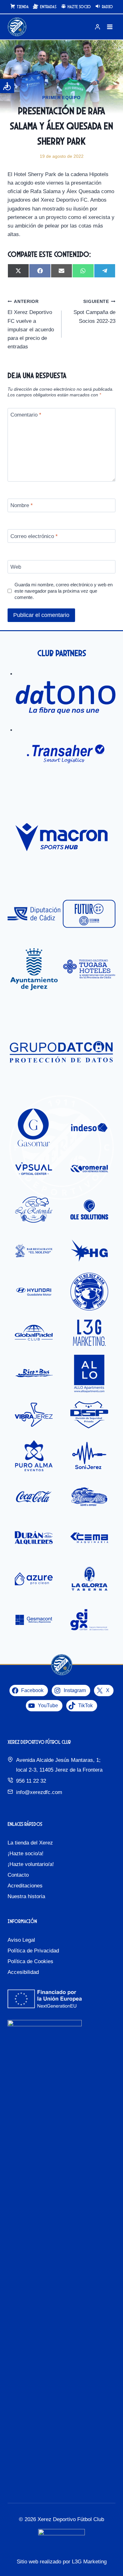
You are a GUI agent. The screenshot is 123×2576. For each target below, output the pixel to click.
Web (16, 567)
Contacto (18, 1875)
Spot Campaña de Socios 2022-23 (94, 312)
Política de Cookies (30, 1961)
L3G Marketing (89, 2562)
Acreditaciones (25, 1886)
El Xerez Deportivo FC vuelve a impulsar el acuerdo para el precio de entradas (31, 324)
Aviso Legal (21, 1940)
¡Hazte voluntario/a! (31, 1864)
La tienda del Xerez (30, 1843)
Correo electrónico (34, 536)
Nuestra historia (26, 1896)
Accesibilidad (23, 1972)
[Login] (97, 27)
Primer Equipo (61, 98)
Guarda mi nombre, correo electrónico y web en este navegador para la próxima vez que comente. (64, 591)
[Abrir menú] (110, 27)
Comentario (26, 415)
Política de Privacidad (33, 1951)
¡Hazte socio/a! (26, 1854)
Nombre (22, 505)
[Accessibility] (7, 86)
